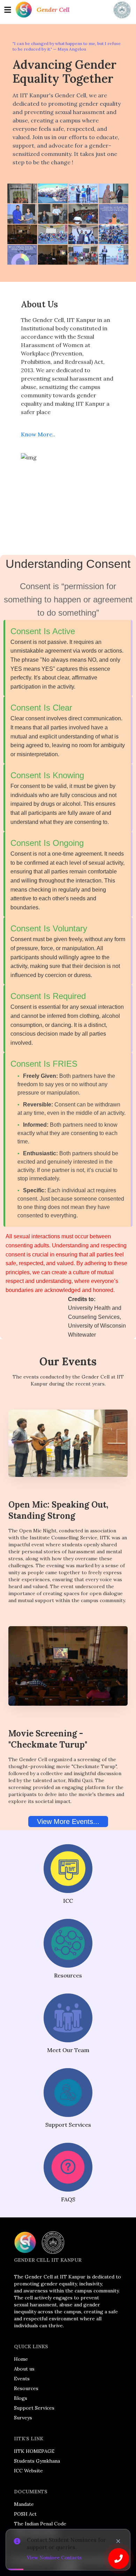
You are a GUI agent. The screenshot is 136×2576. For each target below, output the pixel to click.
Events (22, 2379)
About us (24, 2369)
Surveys (23, 2418)
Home (21, 2359)
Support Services (34, 2408)
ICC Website (28, 2471)
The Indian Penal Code (40, 2524)
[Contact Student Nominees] (119, 2559)
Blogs (21, 2398)
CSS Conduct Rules (36, 2533)
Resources (26, 2388)
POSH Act (25, 2514)
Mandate (24, 2504)
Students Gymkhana (37, 2461)
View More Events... (68, 1822)
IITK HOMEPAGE (34, 2451)
